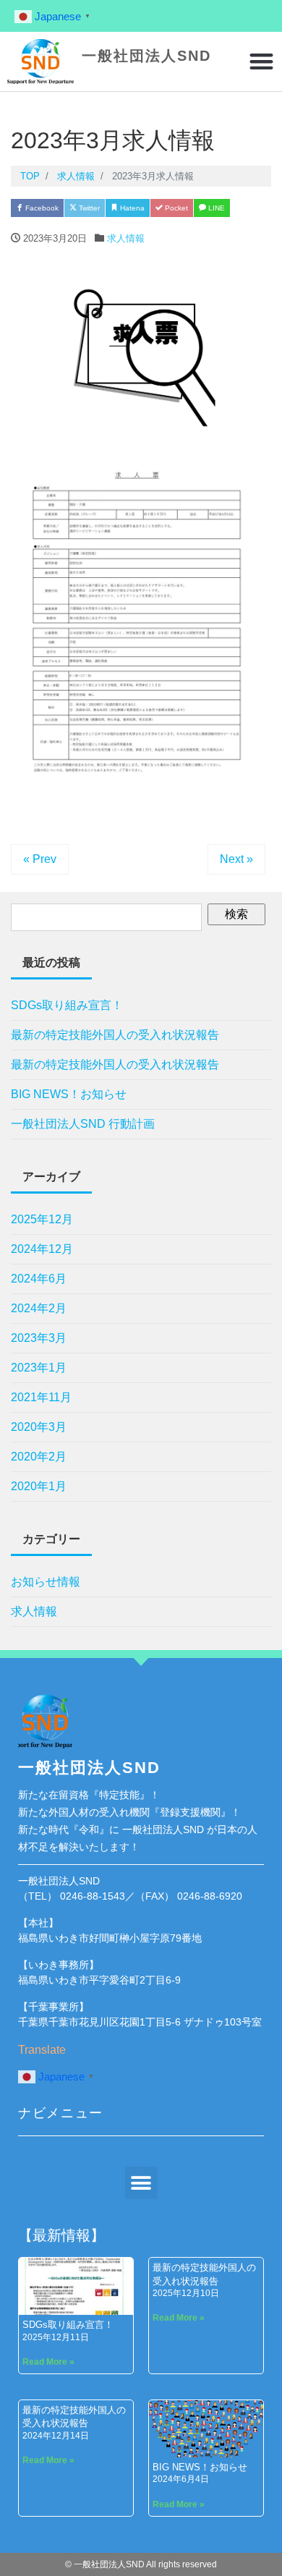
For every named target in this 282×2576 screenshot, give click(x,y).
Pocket (175, 208)
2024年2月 (39, 1308)
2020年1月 (39, 1486)
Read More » (48, 2362)
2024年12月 (42, 1249)
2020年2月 (39, 1457)
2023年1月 (39, 1368)
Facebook (41, 208)
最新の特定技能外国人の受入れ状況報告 (115, 1035)
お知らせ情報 (46, 1582)
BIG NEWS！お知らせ (69, 1094)
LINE (215, 208)
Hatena (131, 208)
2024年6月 (39, 1279)
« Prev (40, 859)
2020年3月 (39, 1427)
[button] (262, 62)
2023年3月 (39, 1338)
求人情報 (126, 238)
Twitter (88, 208)
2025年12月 (42, 1219)
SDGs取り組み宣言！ (67, 1005)
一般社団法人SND (146, 56)
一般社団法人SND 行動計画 (83, 1124)
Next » (236, 859)
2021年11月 (41, 1397)
